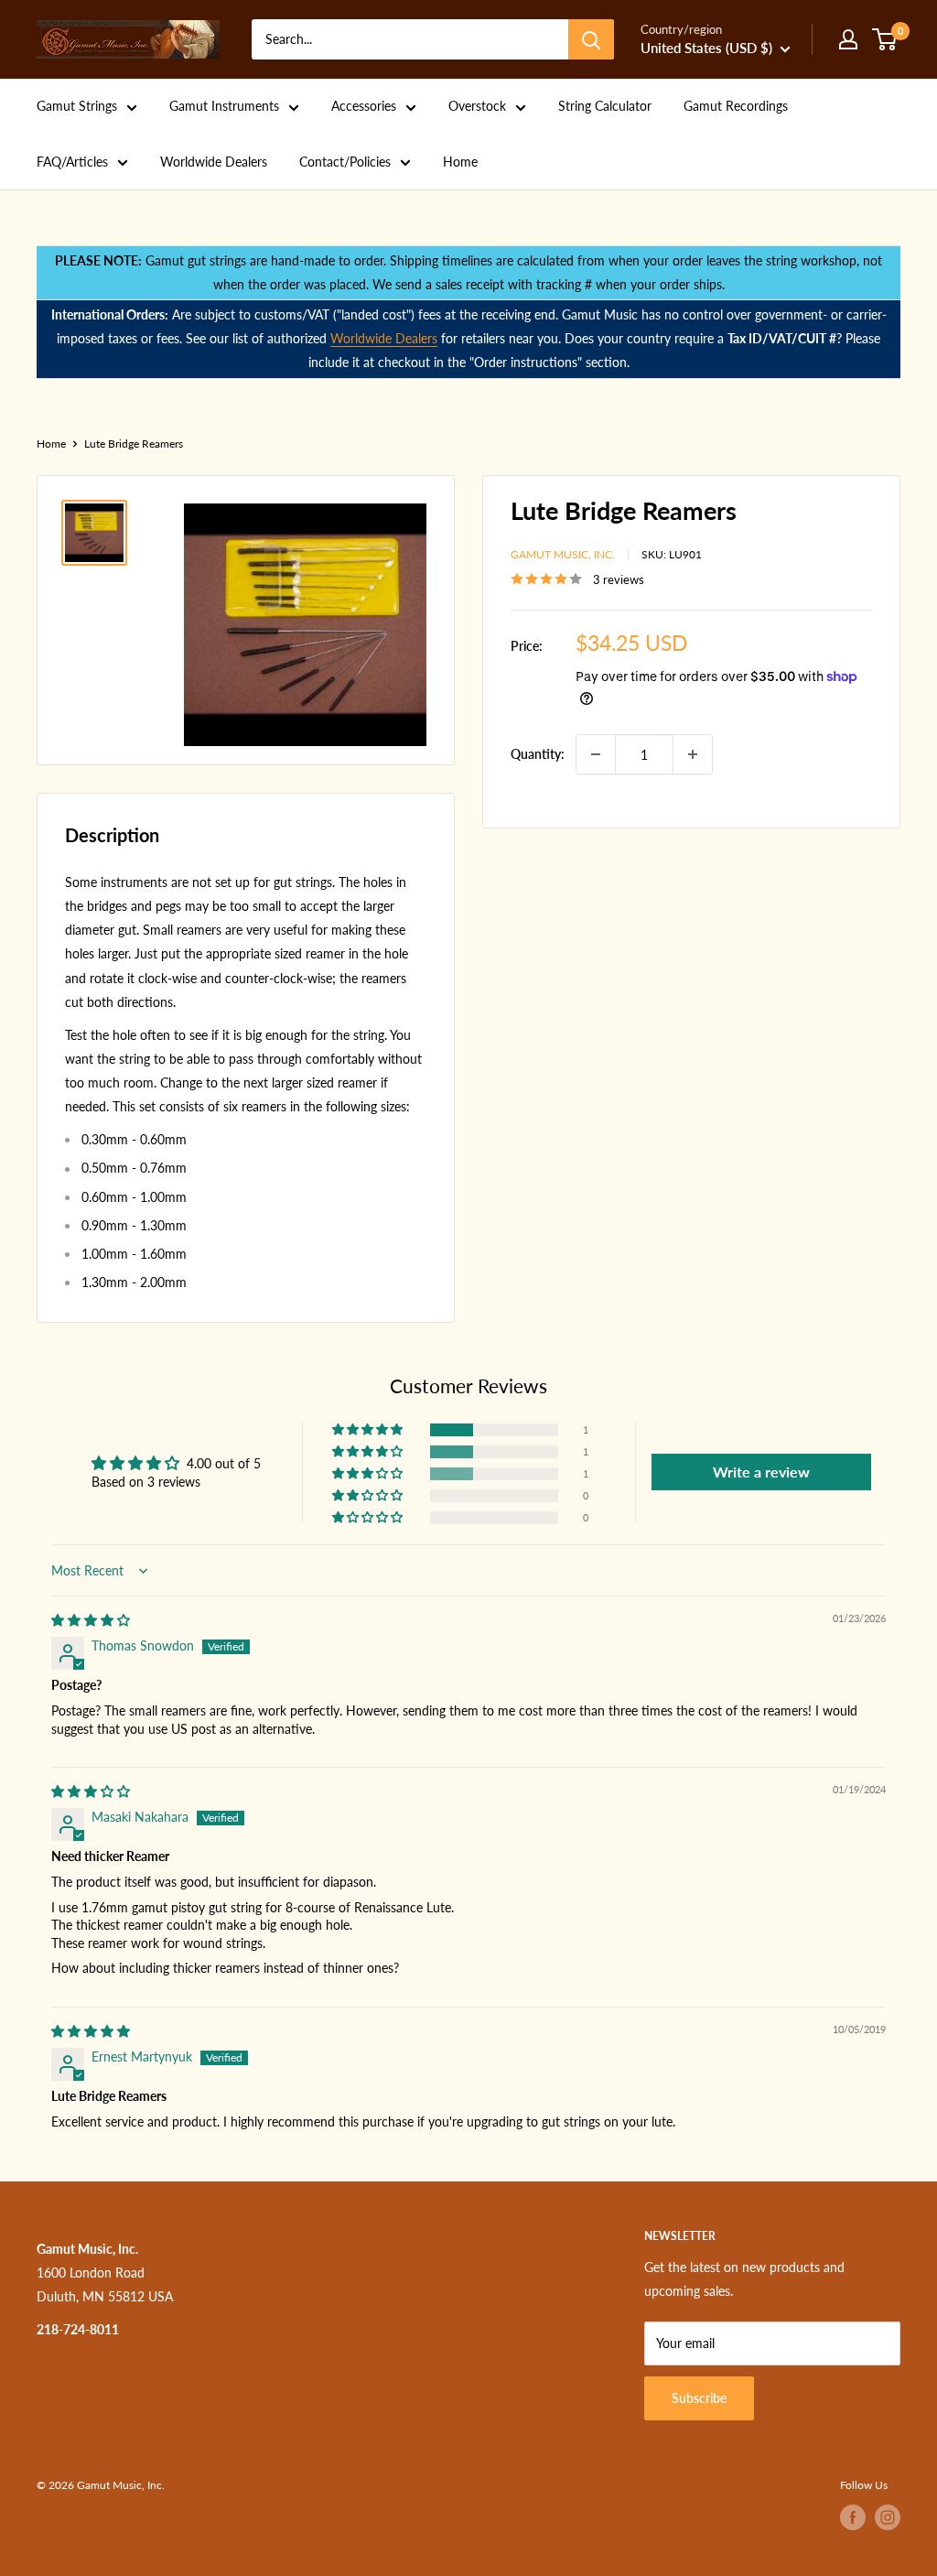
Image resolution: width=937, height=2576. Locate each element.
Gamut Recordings (736, 106)
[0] (885, 39)
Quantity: (538, 754)
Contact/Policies (345, 162)
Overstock (477, 106)
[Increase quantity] (693, 754)
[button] (369, 1430)
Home (460, 162)
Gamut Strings (77, 106)
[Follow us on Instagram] (888, 2517)
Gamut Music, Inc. (563, 554)
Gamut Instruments (224, 106)
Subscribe (699, 2398)
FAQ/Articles (72, 162)
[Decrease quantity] (596, 754)
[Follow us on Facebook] (853, 2517)
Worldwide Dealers (214, 162)
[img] (91, 1620)
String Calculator (605, 106)
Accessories (364, 106)
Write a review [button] (761, 1472)
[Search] (591, 39)
